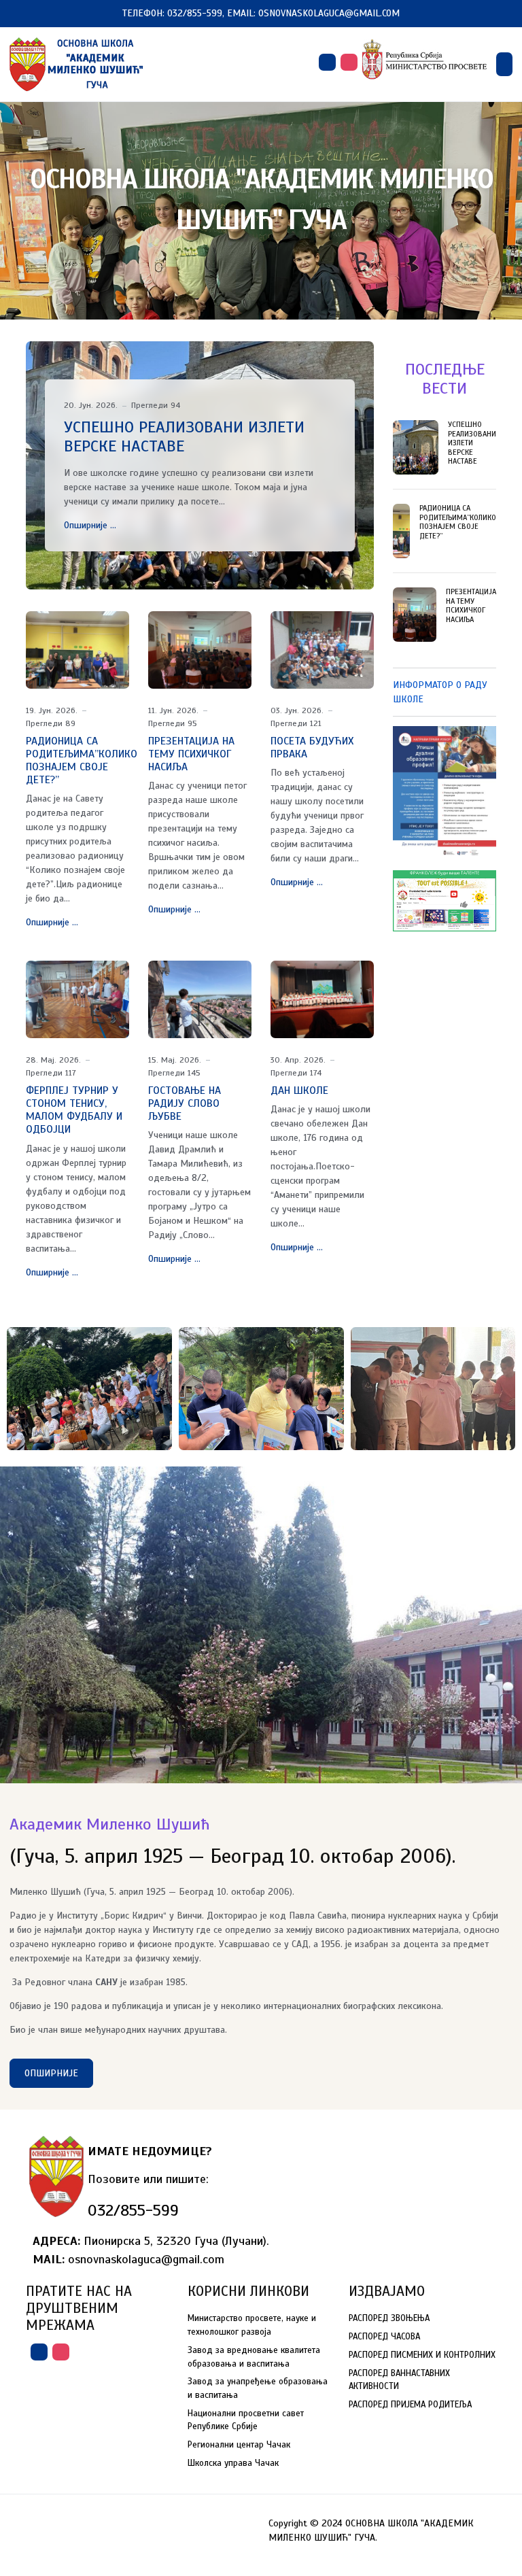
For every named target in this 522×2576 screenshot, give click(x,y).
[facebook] (327, 62)
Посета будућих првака (312, 748)
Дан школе (299, 1090)
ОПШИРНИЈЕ (51, 2073)
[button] (504, 64)
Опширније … (90, 525)
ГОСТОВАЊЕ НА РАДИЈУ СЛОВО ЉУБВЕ (185, 1103)
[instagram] (349, 62)
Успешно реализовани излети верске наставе (184, 437)
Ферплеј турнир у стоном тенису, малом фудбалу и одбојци (74, 1110)
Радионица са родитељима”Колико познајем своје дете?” (82, 761)
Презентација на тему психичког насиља (191, 754)
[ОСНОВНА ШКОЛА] (77, 64)
